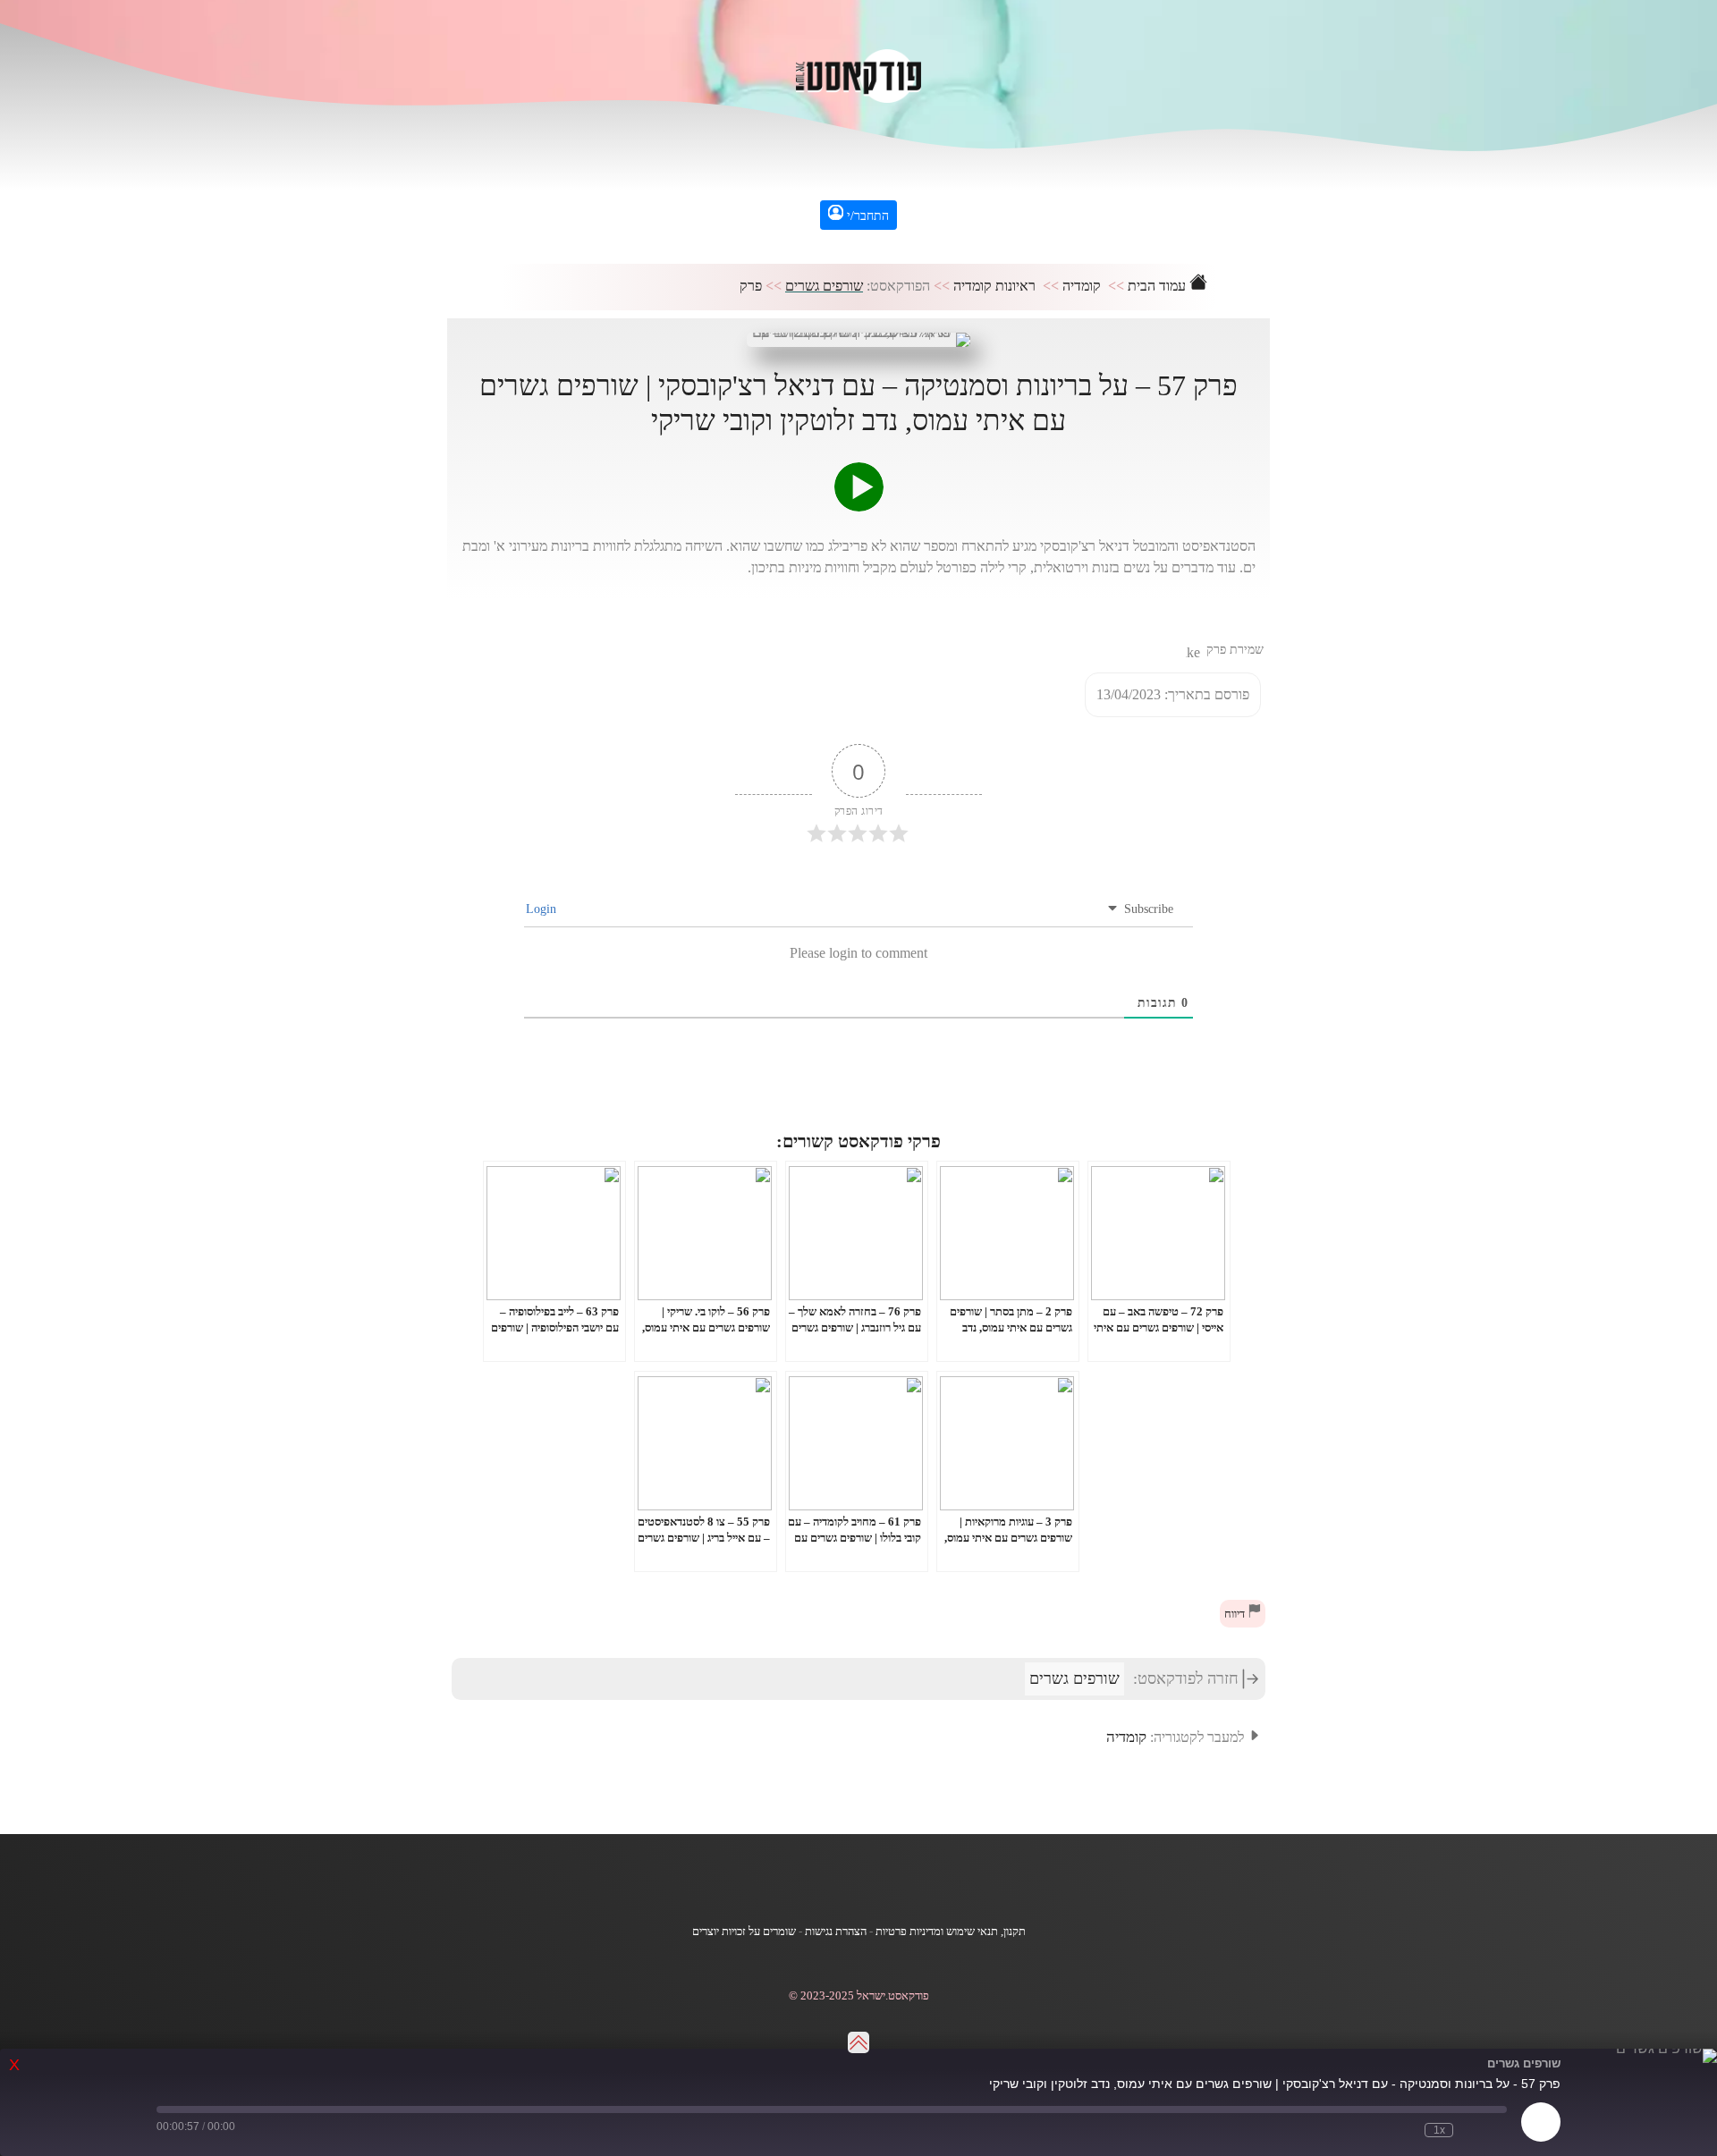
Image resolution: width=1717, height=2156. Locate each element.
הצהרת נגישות (836, 1932)
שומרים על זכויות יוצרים (744, 1932)
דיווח (1236, 1614)
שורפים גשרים (824, 286)
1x (1439, 2130)
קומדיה (1082, 286)
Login (543, 909)
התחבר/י (866, 216)
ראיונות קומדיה (994, 286)
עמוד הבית (1159, 286)
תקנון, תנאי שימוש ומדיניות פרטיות (951, 1932)
